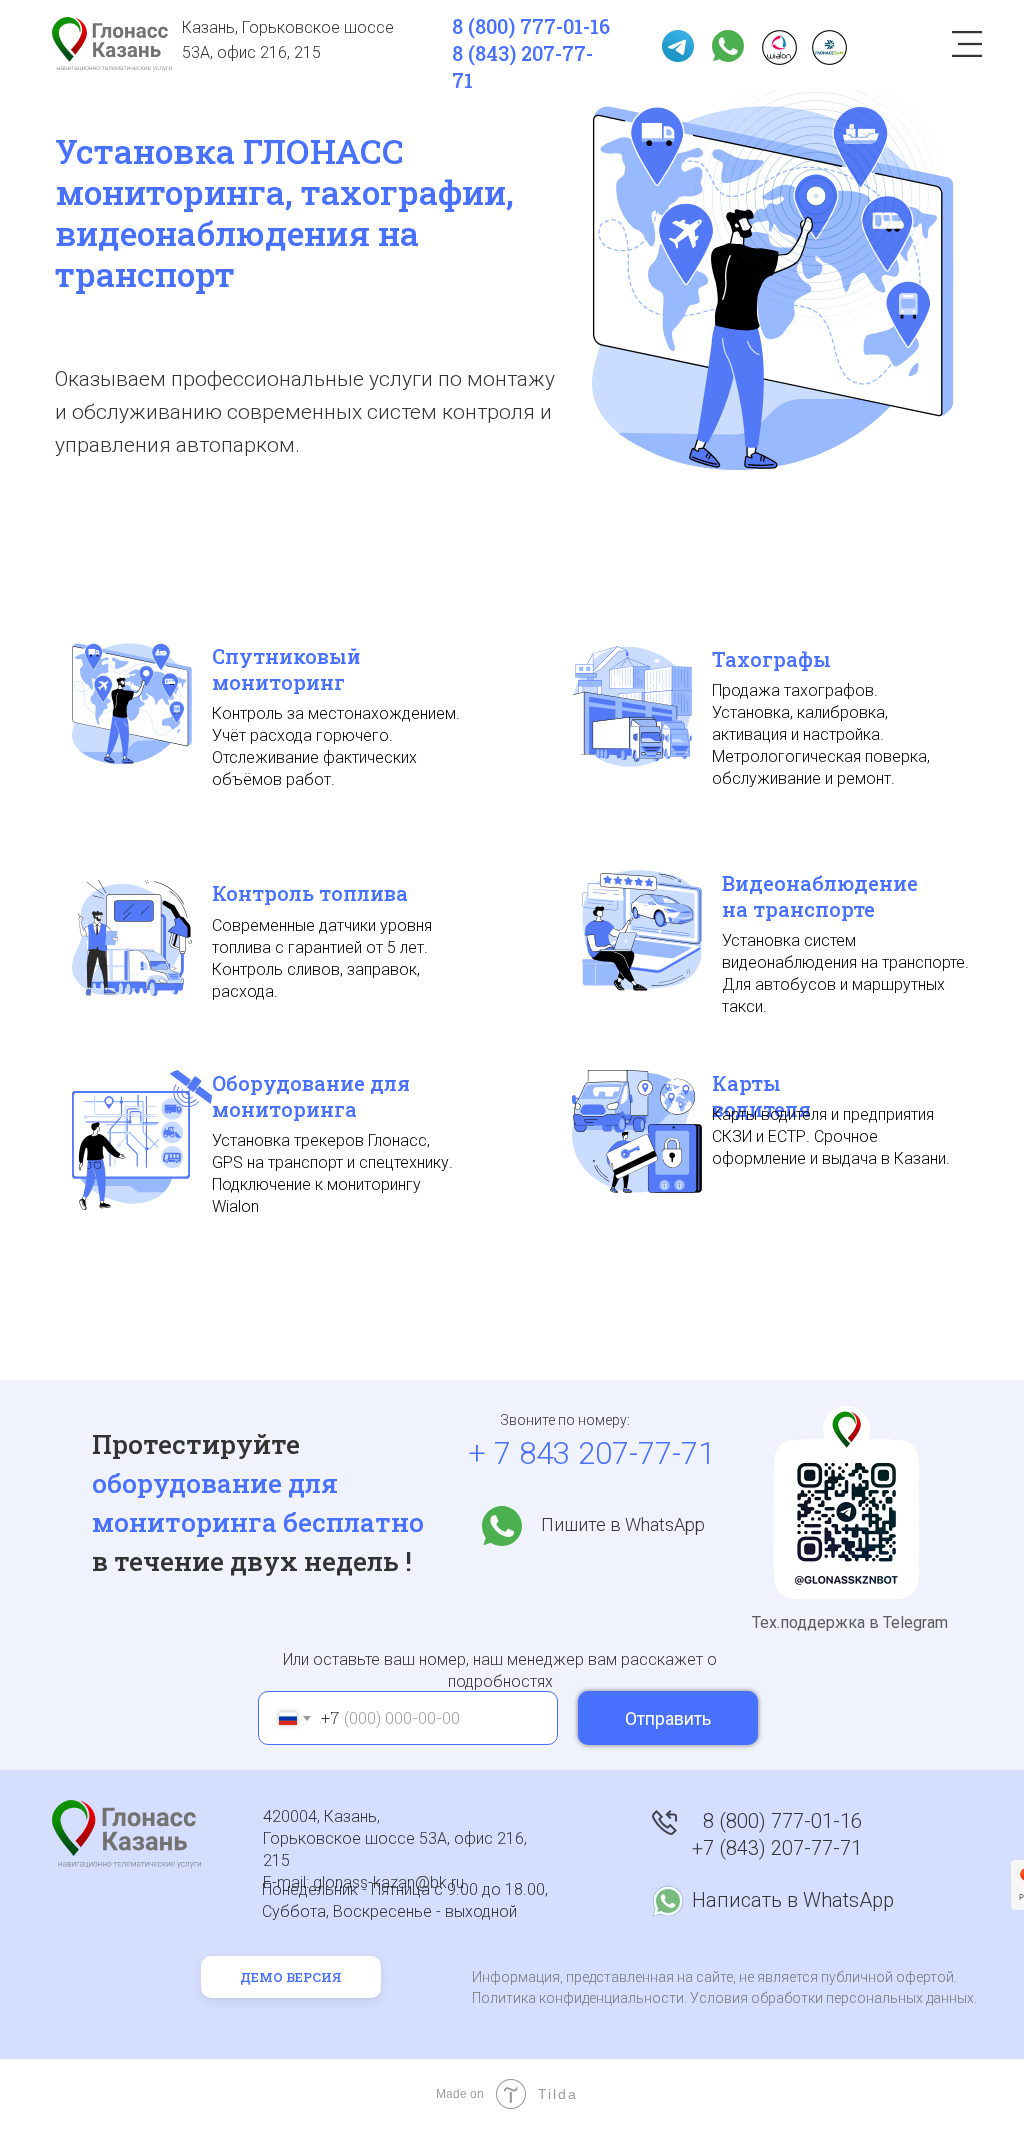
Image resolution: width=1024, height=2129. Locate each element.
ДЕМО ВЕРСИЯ (291, 1977)
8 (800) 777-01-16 (531, 26)
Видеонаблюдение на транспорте (820, 896)
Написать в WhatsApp (793, 1900)
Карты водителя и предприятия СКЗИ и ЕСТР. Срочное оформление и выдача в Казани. (831, 1136)
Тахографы (771, 659)
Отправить (668, 1718)
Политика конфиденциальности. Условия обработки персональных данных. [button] (724, 1998)
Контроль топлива (310, 893)
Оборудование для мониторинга (311, 1096)
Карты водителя (761, 1096)
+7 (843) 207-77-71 (777, 1848)
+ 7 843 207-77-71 (591, 1453)
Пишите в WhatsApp (623, 1524)
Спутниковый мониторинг (286, 669)
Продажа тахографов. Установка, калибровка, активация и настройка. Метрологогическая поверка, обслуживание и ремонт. (821, 734)
